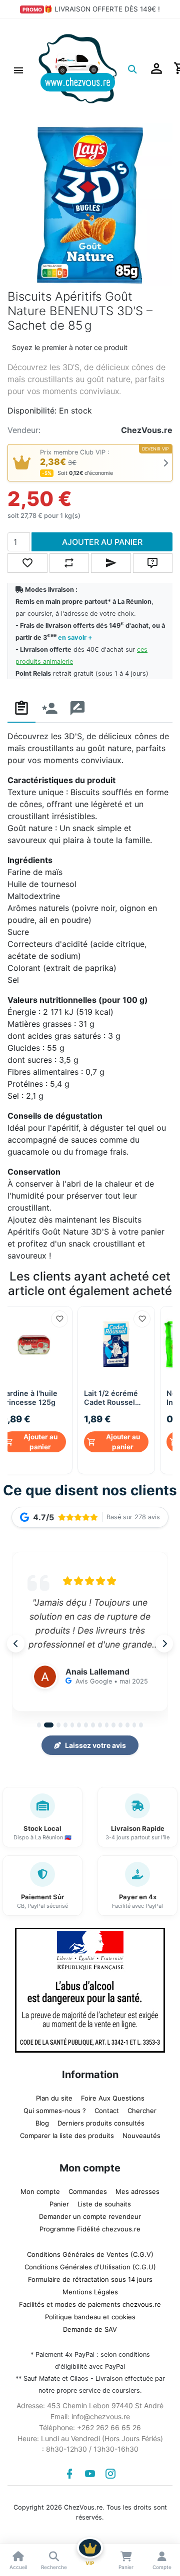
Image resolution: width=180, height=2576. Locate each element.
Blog (42, 2121)
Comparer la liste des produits (67, 2133)
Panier (59, 2201)
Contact (107, 2108)
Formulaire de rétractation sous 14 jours (90, 2277)
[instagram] (110, 2471)
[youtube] (90, 2471)
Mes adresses (137, 2189)
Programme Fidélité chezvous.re (90, 2226)
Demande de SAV (90, 2327)
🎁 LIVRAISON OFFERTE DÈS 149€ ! (102, 9)
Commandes (88, 2189)
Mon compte (40, 2189)
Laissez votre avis (95, 1743)
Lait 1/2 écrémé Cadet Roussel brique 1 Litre (111, 1398)
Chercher (142, 2108)
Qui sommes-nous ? (55, 2108)
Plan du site (54, 2096)
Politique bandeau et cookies (90, 2314)
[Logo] (78, 68)
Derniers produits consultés (101, 2121)
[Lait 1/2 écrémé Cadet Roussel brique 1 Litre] (116, 1345)
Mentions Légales (90, 2289)
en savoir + (75, 638)
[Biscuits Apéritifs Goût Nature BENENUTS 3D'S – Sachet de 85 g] (90, 205)
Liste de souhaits (104, 2201)
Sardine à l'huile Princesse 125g (29, 1398)
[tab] (21, 708)
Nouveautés (141, 2133)
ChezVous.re (147, 430)
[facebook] (69, 2471)
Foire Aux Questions (113, 2096)
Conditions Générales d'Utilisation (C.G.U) (90, 2264)
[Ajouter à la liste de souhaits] (59, 1319)
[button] (18, 69)
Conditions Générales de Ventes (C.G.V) (90, 2252)
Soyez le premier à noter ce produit (70, 347)
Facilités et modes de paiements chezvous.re (90, 2302)
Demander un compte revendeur (90, 2214)
